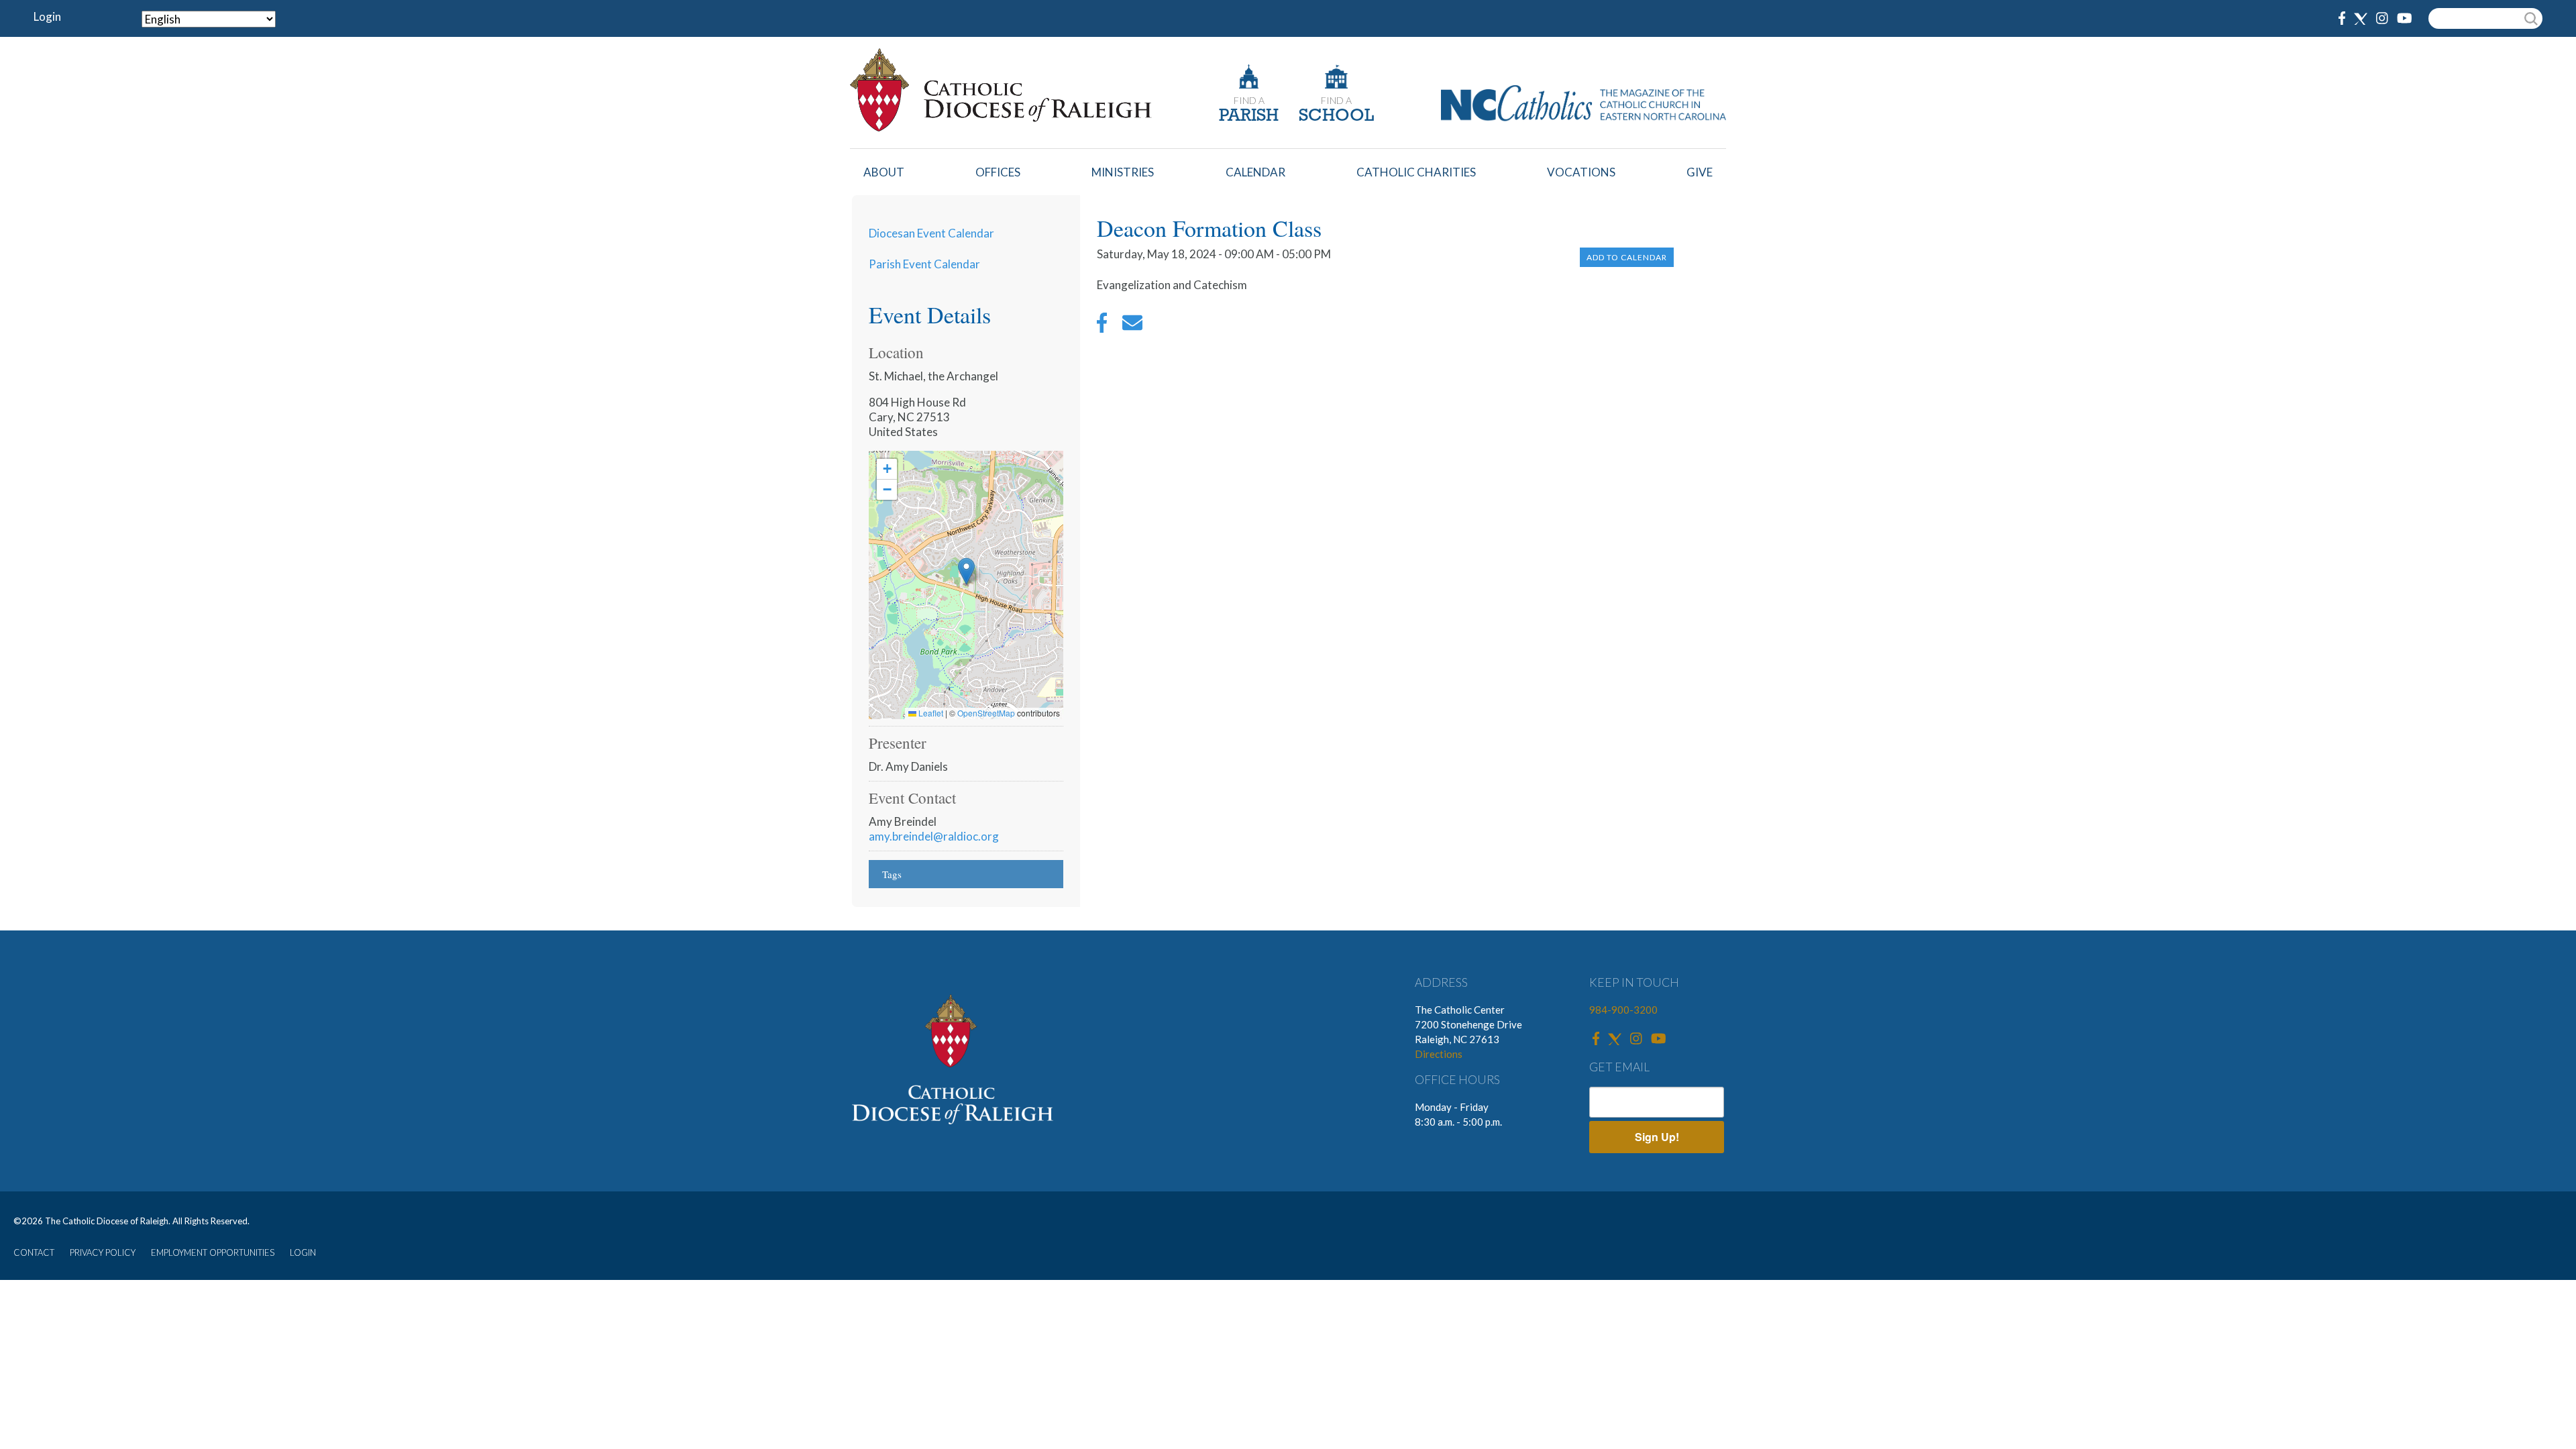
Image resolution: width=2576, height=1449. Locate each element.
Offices (998, 172)
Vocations (1581, 172)
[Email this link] (1132, 326)
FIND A (1249, 100)
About (884, 172)
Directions (1439, 1054)
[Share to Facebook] (1102, 326)
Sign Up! (1657, 1137)
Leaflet (930, 713)
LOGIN (303, 1252)
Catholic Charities (1416, 172)
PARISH (1249, 116)
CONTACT (34, 1252)
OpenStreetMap (986, 713)
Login (47, 16)
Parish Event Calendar (924, 264)
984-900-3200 (1623, 1010)
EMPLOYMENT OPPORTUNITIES (213, 1252)
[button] (966, 571)
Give (1700, 172)
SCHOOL (1336, 116)
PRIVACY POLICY (103, 1252)
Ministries (1123, 172)
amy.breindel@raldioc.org (934, 836)
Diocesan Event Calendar (931, 233)
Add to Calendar (1627, 257)
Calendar (1255, 172)
